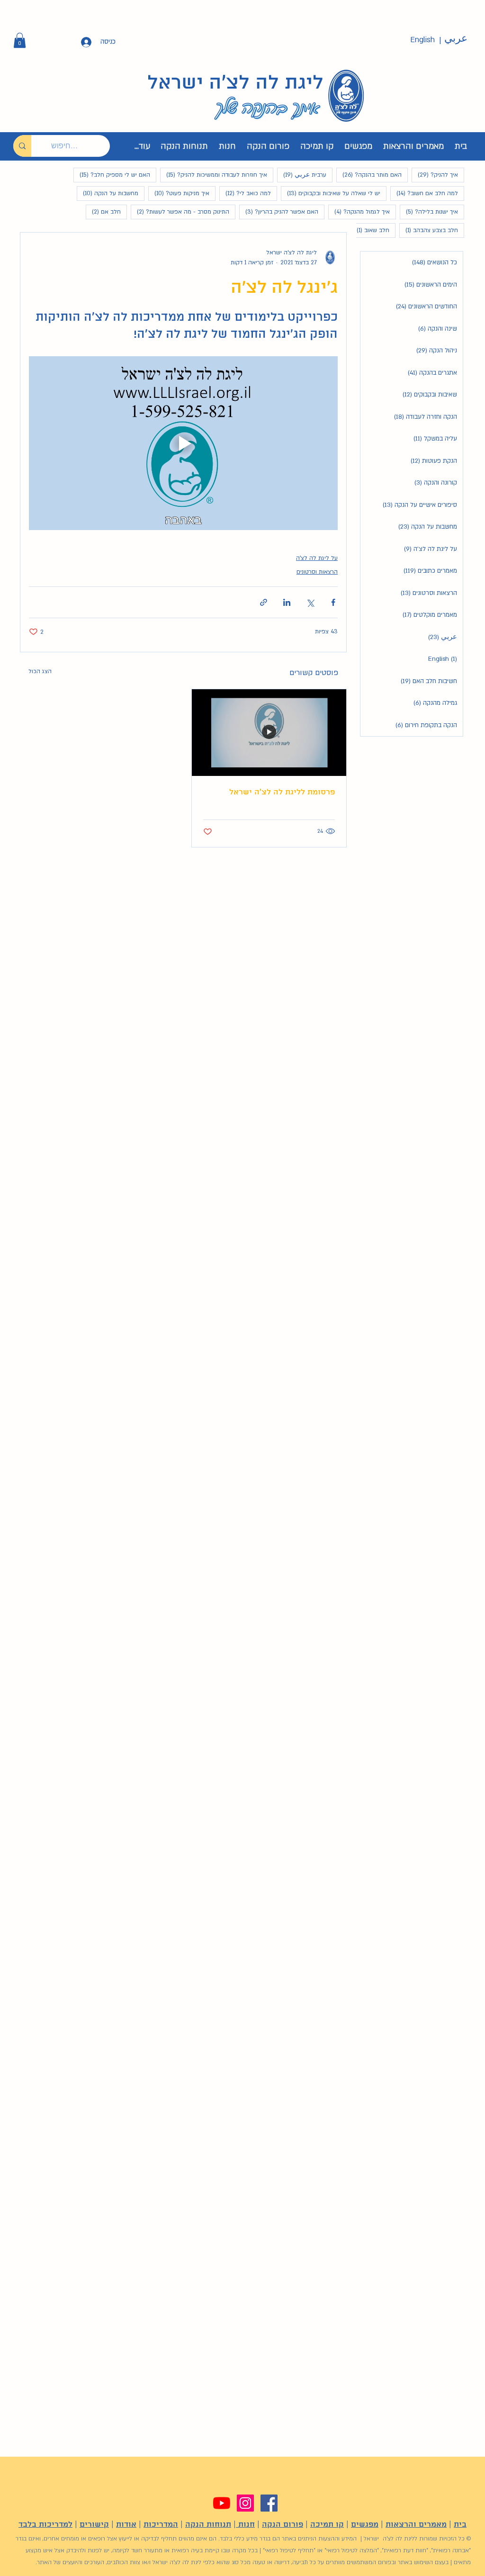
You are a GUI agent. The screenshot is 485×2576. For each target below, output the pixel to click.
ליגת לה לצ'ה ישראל (235, 83)
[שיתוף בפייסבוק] (333, 602)
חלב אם (103, 212)
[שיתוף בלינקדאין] (287, 602)
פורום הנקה (283, 2525)
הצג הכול (40, 671)
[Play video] (183, 443)
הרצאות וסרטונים (317, 572)
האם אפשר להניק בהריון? (279, 212)
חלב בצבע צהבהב (429, 230)
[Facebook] (269, 2503)
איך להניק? (435, 175)
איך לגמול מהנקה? (359, 212)
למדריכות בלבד (45, 2525)
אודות (126, 2525)
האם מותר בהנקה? (369, 175)
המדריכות (161, 2525)
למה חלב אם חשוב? (424, 193)
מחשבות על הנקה (108, 193)
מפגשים (365, 2525)
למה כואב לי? (245, 193)
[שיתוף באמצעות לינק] (264, 602)
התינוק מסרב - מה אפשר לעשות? (180, 212)
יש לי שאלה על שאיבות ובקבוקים (331, 193)
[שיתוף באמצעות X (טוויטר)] (310, 602)
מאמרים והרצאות (416, 2525)
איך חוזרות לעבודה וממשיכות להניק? (214, 175)
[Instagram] (245, 2503)
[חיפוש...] (22, 146)
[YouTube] (222, 2503)
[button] (20, 40)
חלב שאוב (370, 230)
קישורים (94, 2525)
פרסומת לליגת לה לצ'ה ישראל (282, 792)
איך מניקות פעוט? (179, 193)
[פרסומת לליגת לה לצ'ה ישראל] (269, 733)
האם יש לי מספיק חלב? (112, 175)
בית (460, 2525)
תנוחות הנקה (208, 2525)
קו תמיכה (327, 2525)
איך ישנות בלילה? (429, 212)
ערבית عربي (302, 175)
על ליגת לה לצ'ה (317, 558)
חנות (245, 2525)
